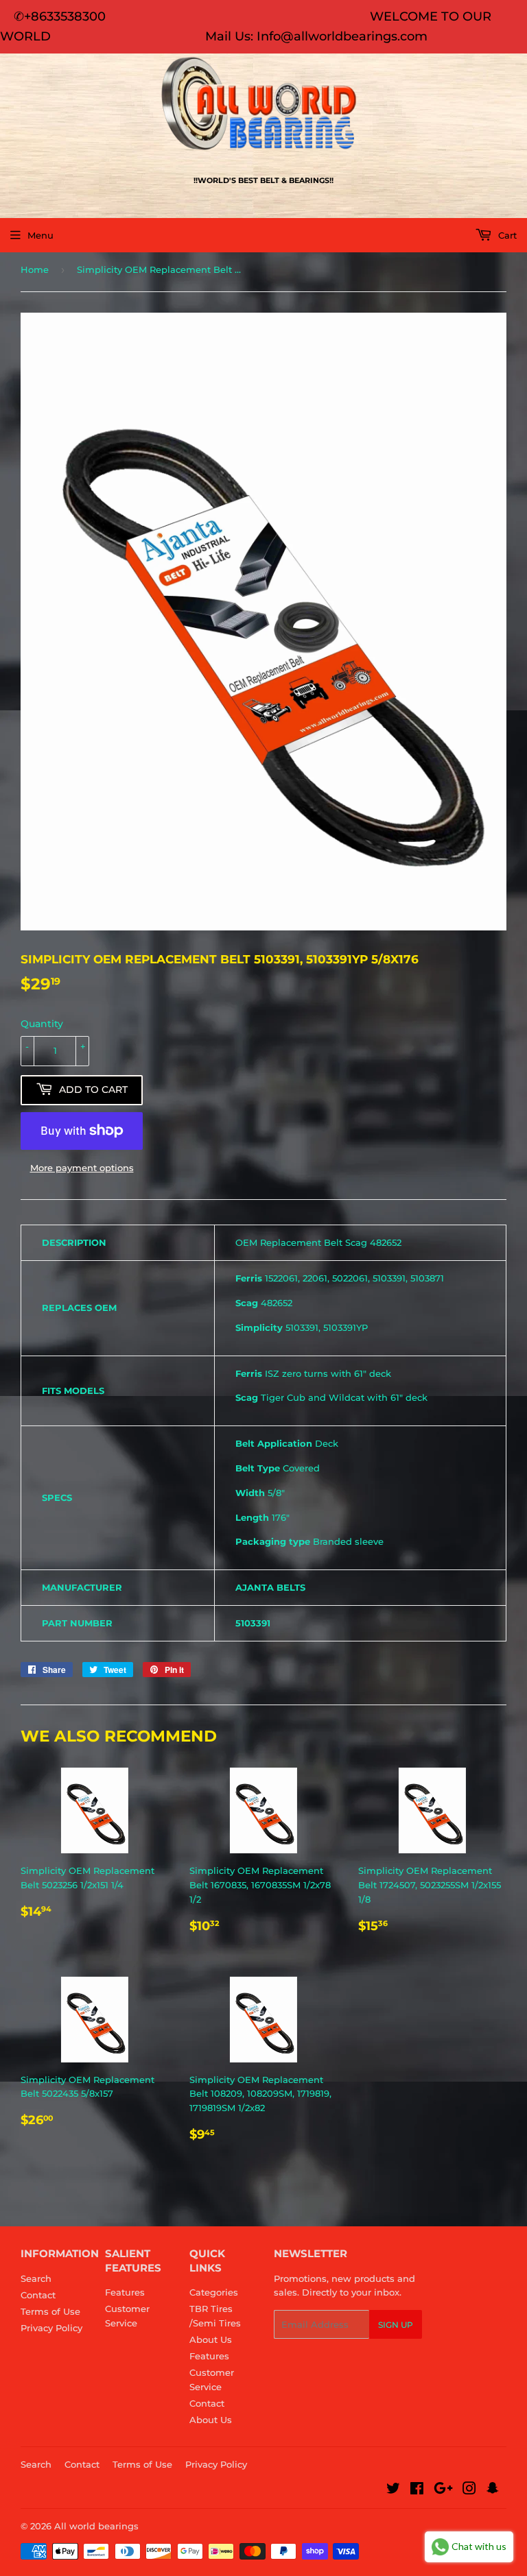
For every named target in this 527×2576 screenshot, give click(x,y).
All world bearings (96, 2526)
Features (125, 2292)
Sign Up (396, 2325)
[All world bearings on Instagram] (469, 2490)
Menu (40, 235)
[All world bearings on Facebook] (417, 2490)
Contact (38, 2295)
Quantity (42, 1024)
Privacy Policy (51, 2328)
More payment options (82, 1168)
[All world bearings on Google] (443, 2490)
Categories (214, 2292)
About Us (211, 2339)
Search (36, 2278)
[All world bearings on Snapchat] (493, 2490)
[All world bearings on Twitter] (393, 2490)
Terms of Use (50, 2311)
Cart (506, 235)
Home (35, 269)
